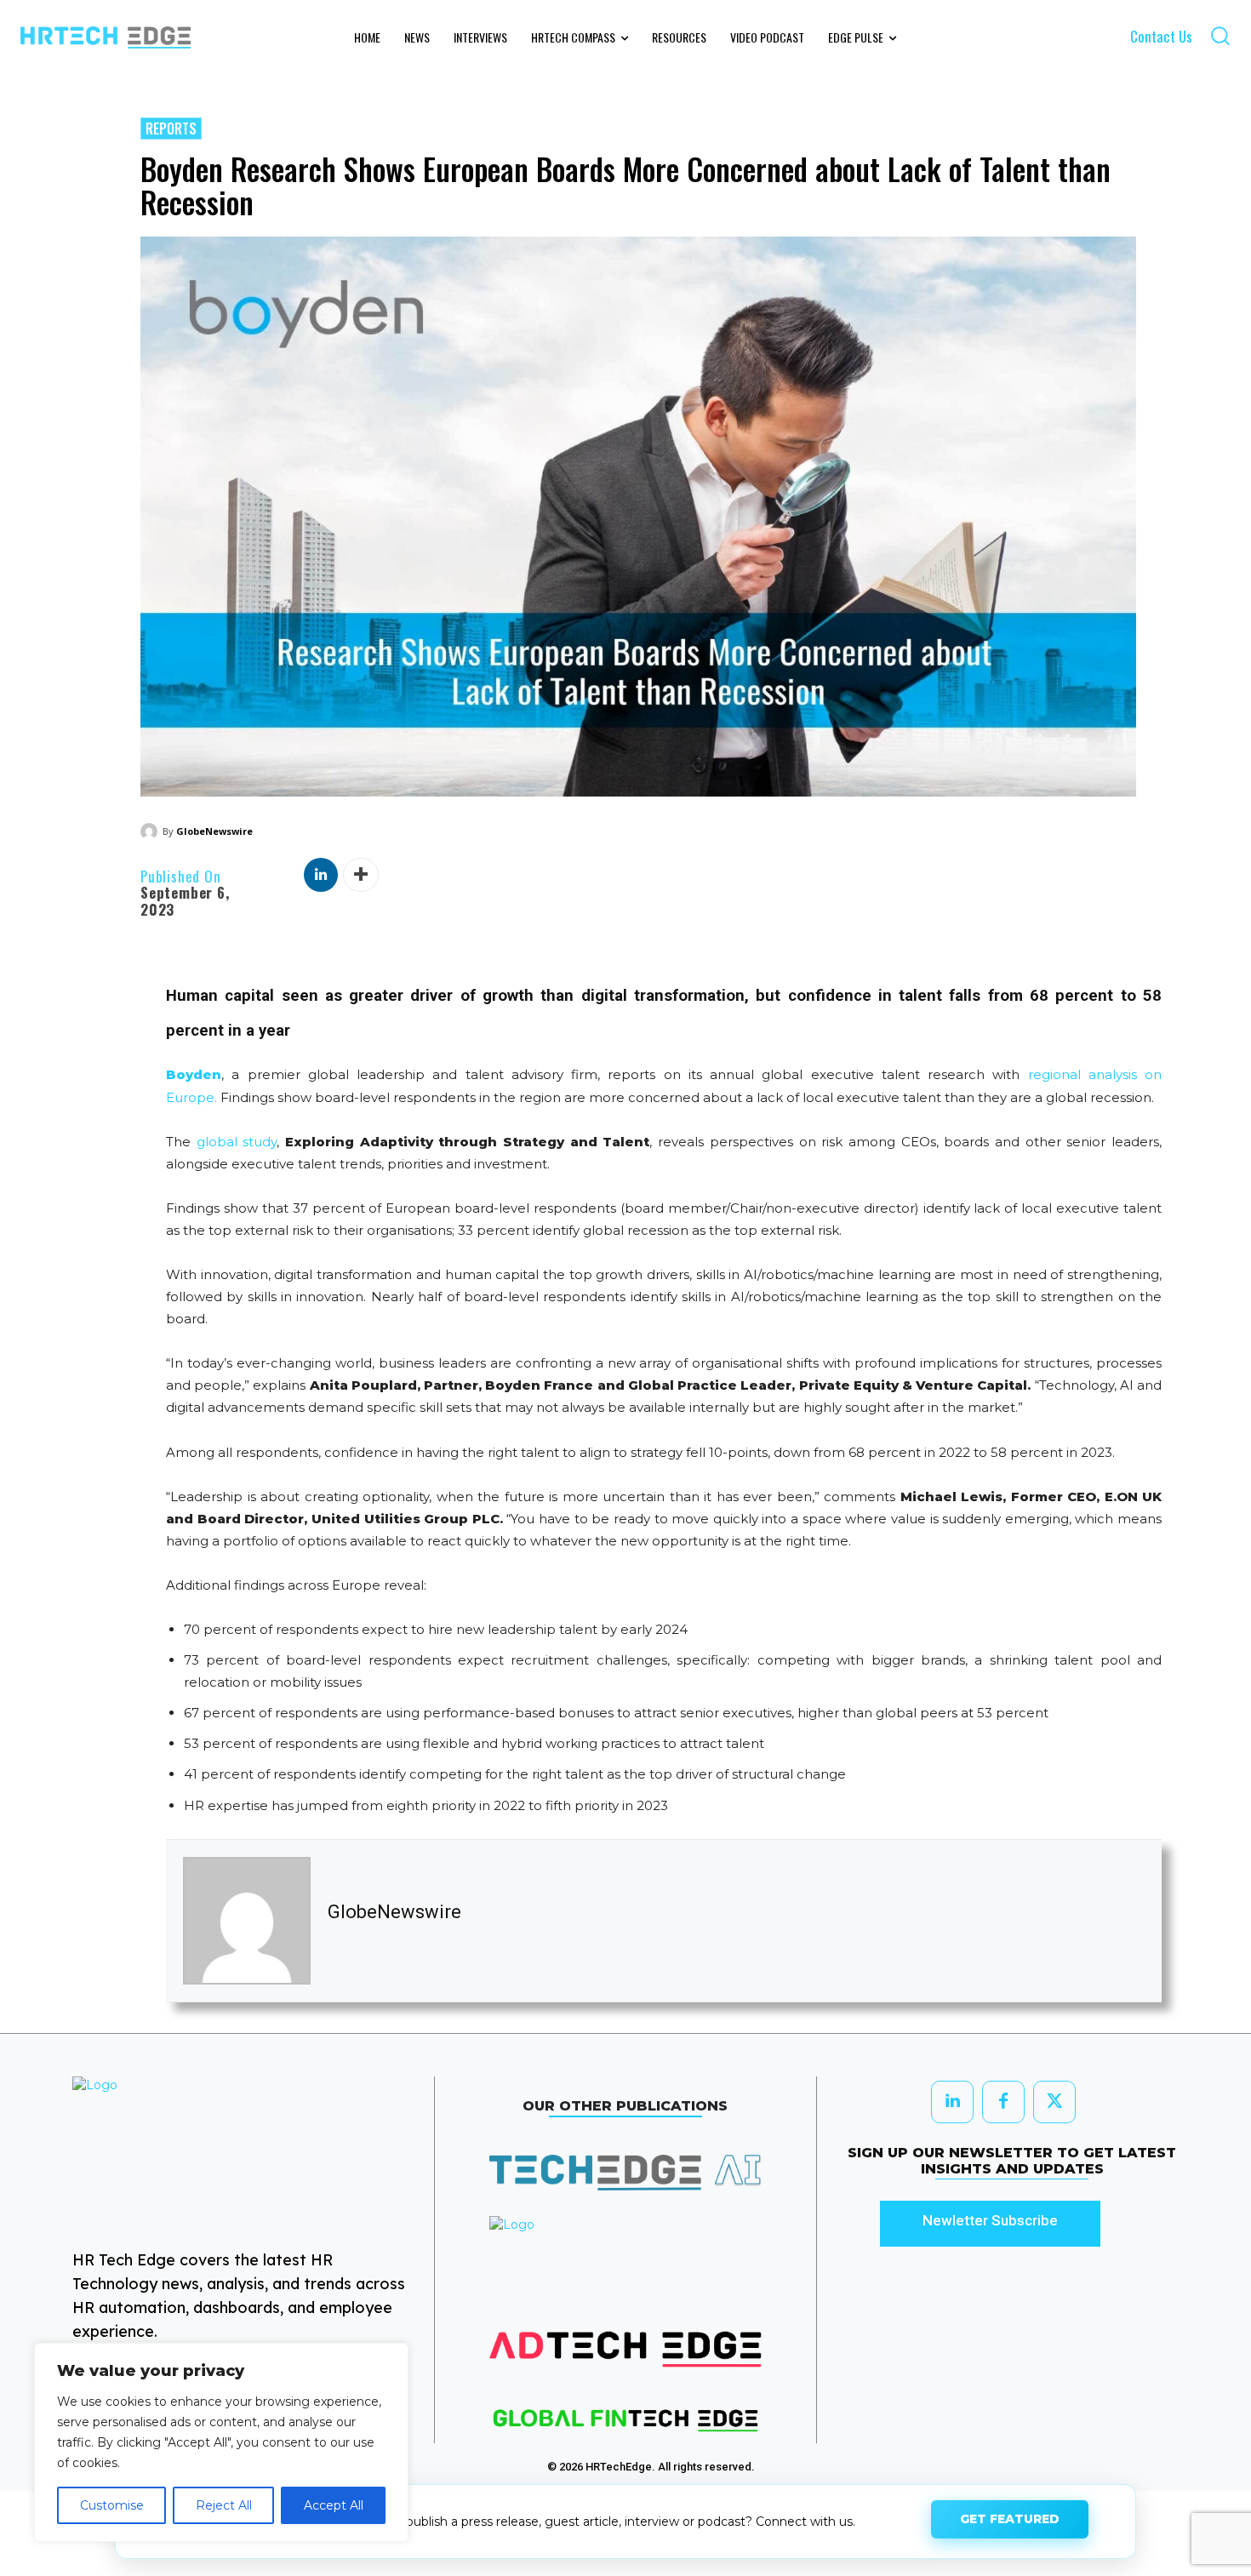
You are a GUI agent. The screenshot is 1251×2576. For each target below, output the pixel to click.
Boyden (194, 1074)
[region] (221, 2442)
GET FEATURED (1010, 2519)
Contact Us (1161, 36)
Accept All (334, 2505)
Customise (112, 2505)
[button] (1220, 35)
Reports (171, 129)
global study (237, 1142)
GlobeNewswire (214, 831)
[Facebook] (1003, 2102)
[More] (361, 875)
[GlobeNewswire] (151, 831)
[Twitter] (1054, 2102)
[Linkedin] (321, 875)
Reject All (224, 2505)
